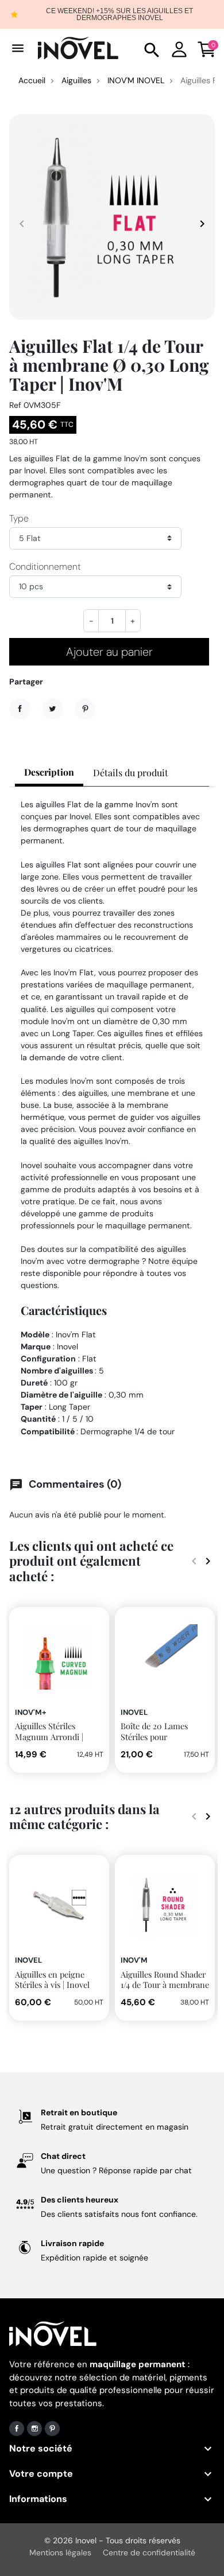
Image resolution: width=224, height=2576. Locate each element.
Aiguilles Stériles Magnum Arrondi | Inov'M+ (49, 1736)
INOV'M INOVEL (136, 80)
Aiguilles (76, 80)
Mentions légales (60, 2552)
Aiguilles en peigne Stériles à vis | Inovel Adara (52, 1985)
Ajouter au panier (109, 652)
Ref (15, 405)
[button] (152, 48)
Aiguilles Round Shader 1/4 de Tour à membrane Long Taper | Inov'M (165, 1985)
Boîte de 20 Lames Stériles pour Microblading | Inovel (160, 1736)
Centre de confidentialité (149, 2552)
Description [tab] (49, 772)
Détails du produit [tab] (131, 773)
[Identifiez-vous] (179, 48)
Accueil (32, 80)
